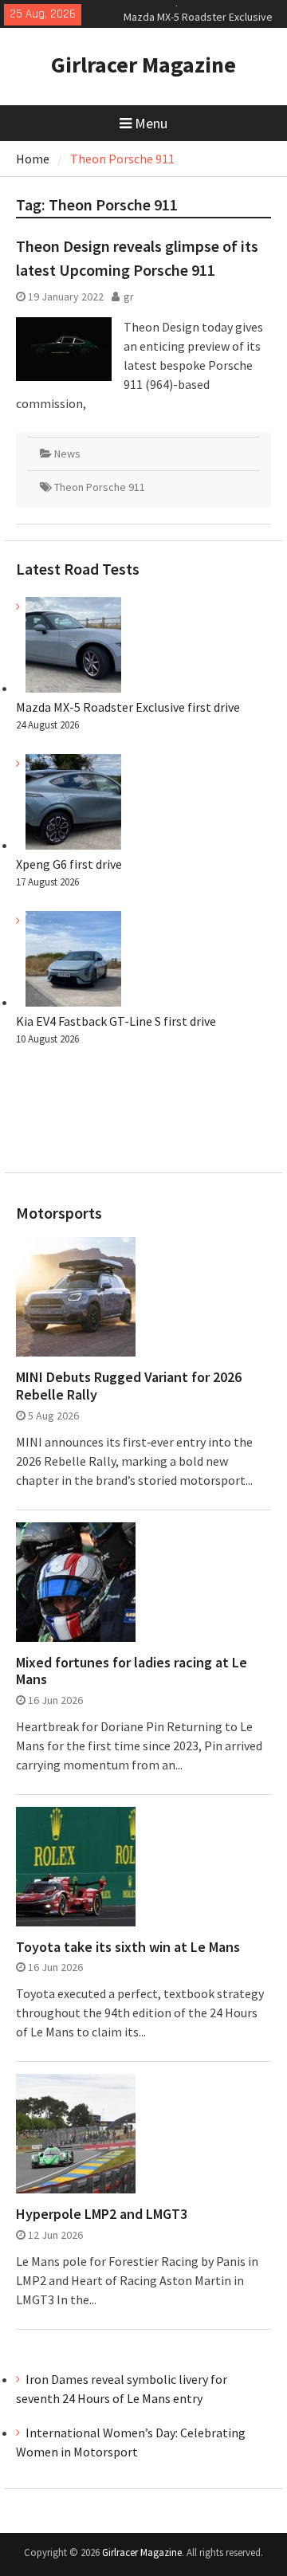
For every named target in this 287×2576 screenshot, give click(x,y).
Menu (151, 123)
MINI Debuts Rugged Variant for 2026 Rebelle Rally (129, 1386)
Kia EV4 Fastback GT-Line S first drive (116, 1021)
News (67, 454)
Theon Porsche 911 (100, 487)
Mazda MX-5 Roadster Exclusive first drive (128, 707)
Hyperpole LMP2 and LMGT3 (102, 2214)
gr (129, 296)
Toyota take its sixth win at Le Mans (128, 1947)
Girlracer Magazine (143, 65)
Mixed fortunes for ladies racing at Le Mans (132, 1671)
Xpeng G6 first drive (69, 864)
